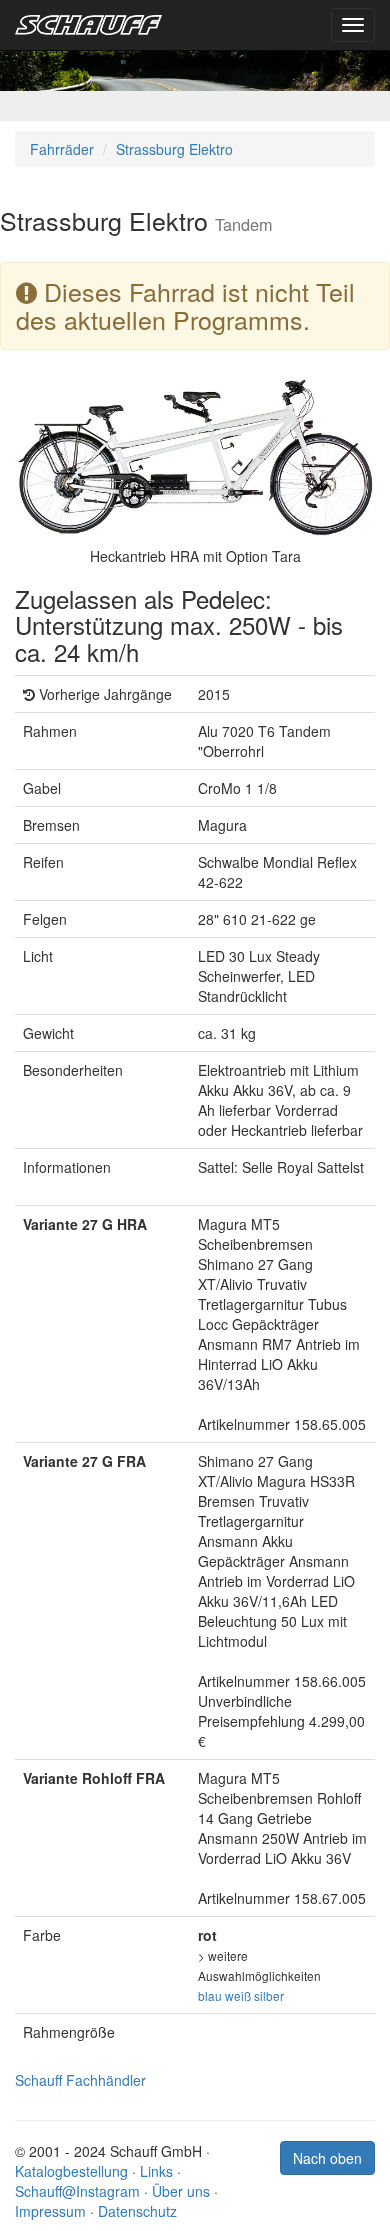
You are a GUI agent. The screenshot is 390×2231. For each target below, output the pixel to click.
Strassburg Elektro (174, 149)
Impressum (50, 2211)
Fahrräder (62, 149)
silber (269, 1995)
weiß (238, 1995)
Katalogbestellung (71, 2171)
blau (210, 1995)
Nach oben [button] (327, 2158)
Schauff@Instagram (77, 2191)
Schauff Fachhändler (80, 2080)
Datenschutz (137, 2211)
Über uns (181, 2191)
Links (156, 2171)
